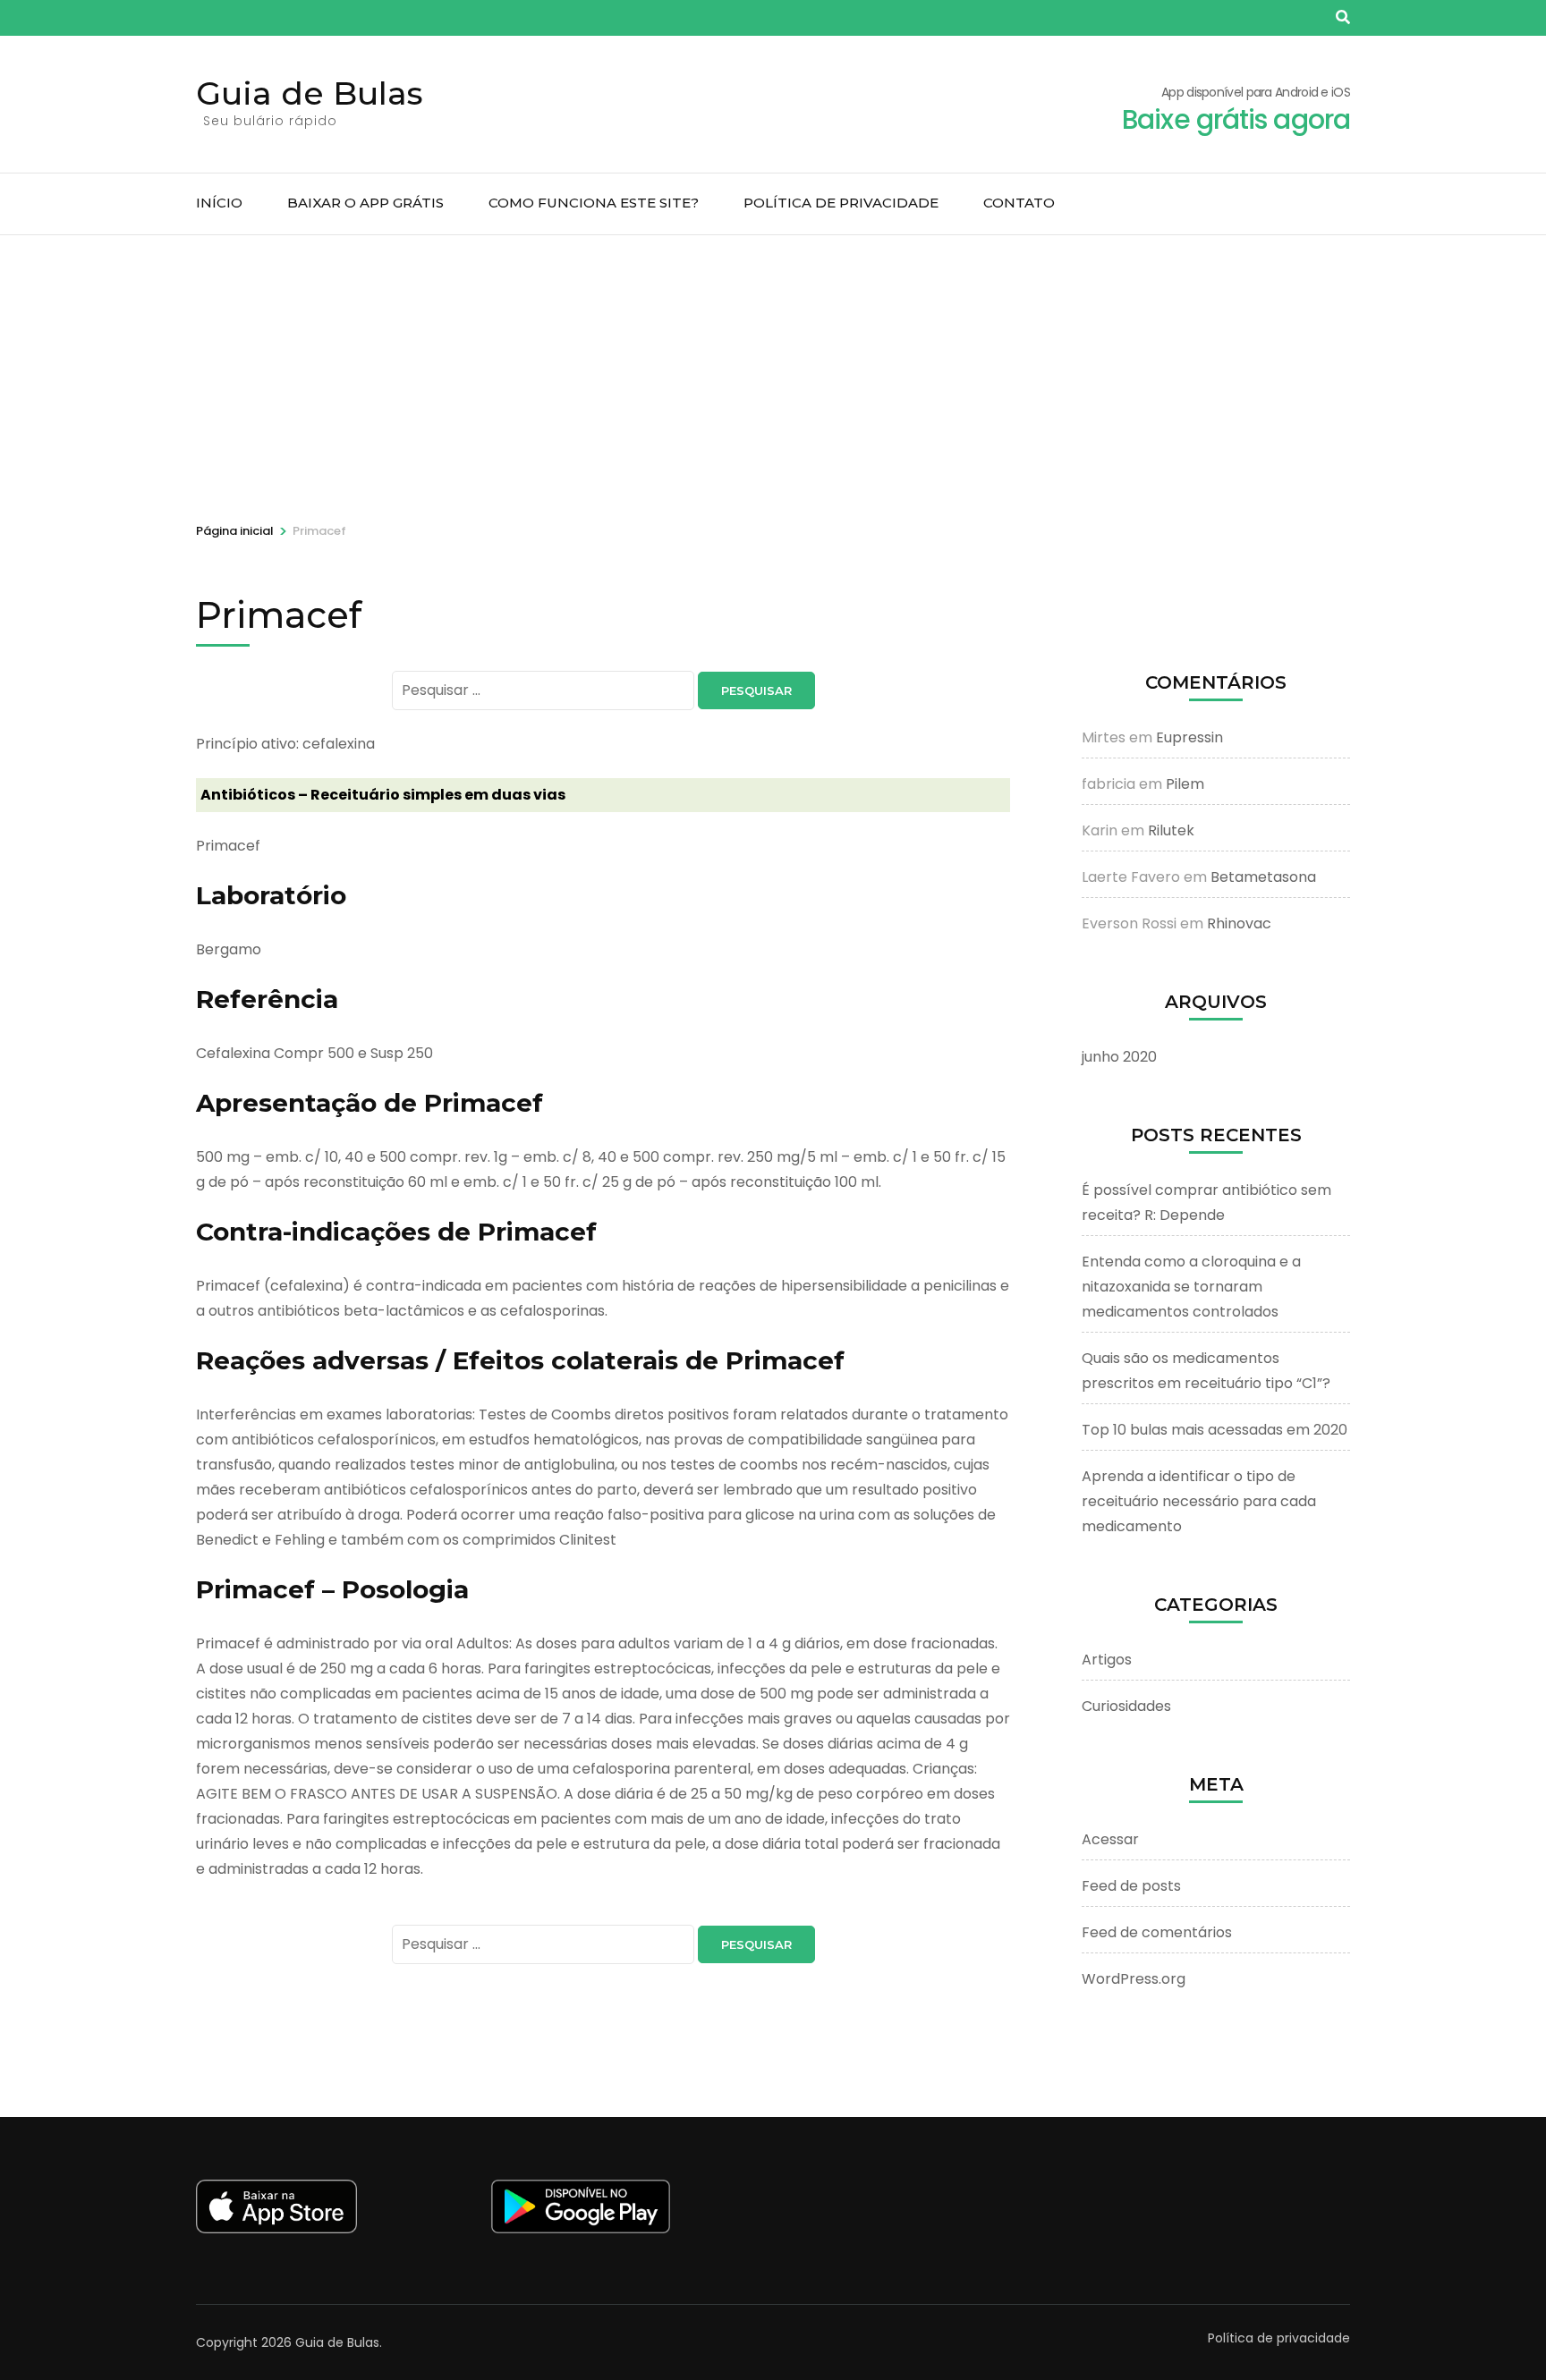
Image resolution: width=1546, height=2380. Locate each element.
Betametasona (1263, 877)
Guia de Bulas (310, 93)
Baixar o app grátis (365, 203)
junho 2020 (1119, 1057)
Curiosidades (1126, 1706)
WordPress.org (1134, 1979)
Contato (1019, 203)
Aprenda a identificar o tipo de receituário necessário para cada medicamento (1199, 1501)
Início (219, 203)
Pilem (1185, 784)
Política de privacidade (841, 203)
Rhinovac (1239, 923)
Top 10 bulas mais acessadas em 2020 (1215, 1430)
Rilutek (1171, 830)
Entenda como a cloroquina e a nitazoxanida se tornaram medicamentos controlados (1191, 1287)
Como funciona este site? (594, 203)
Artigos (1107, 1660)
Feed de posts (1131, 1886)
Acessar (1110, 1839)
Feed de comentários (1157, 1932)
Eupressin (1189, 737)
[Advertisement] (773, 369)
